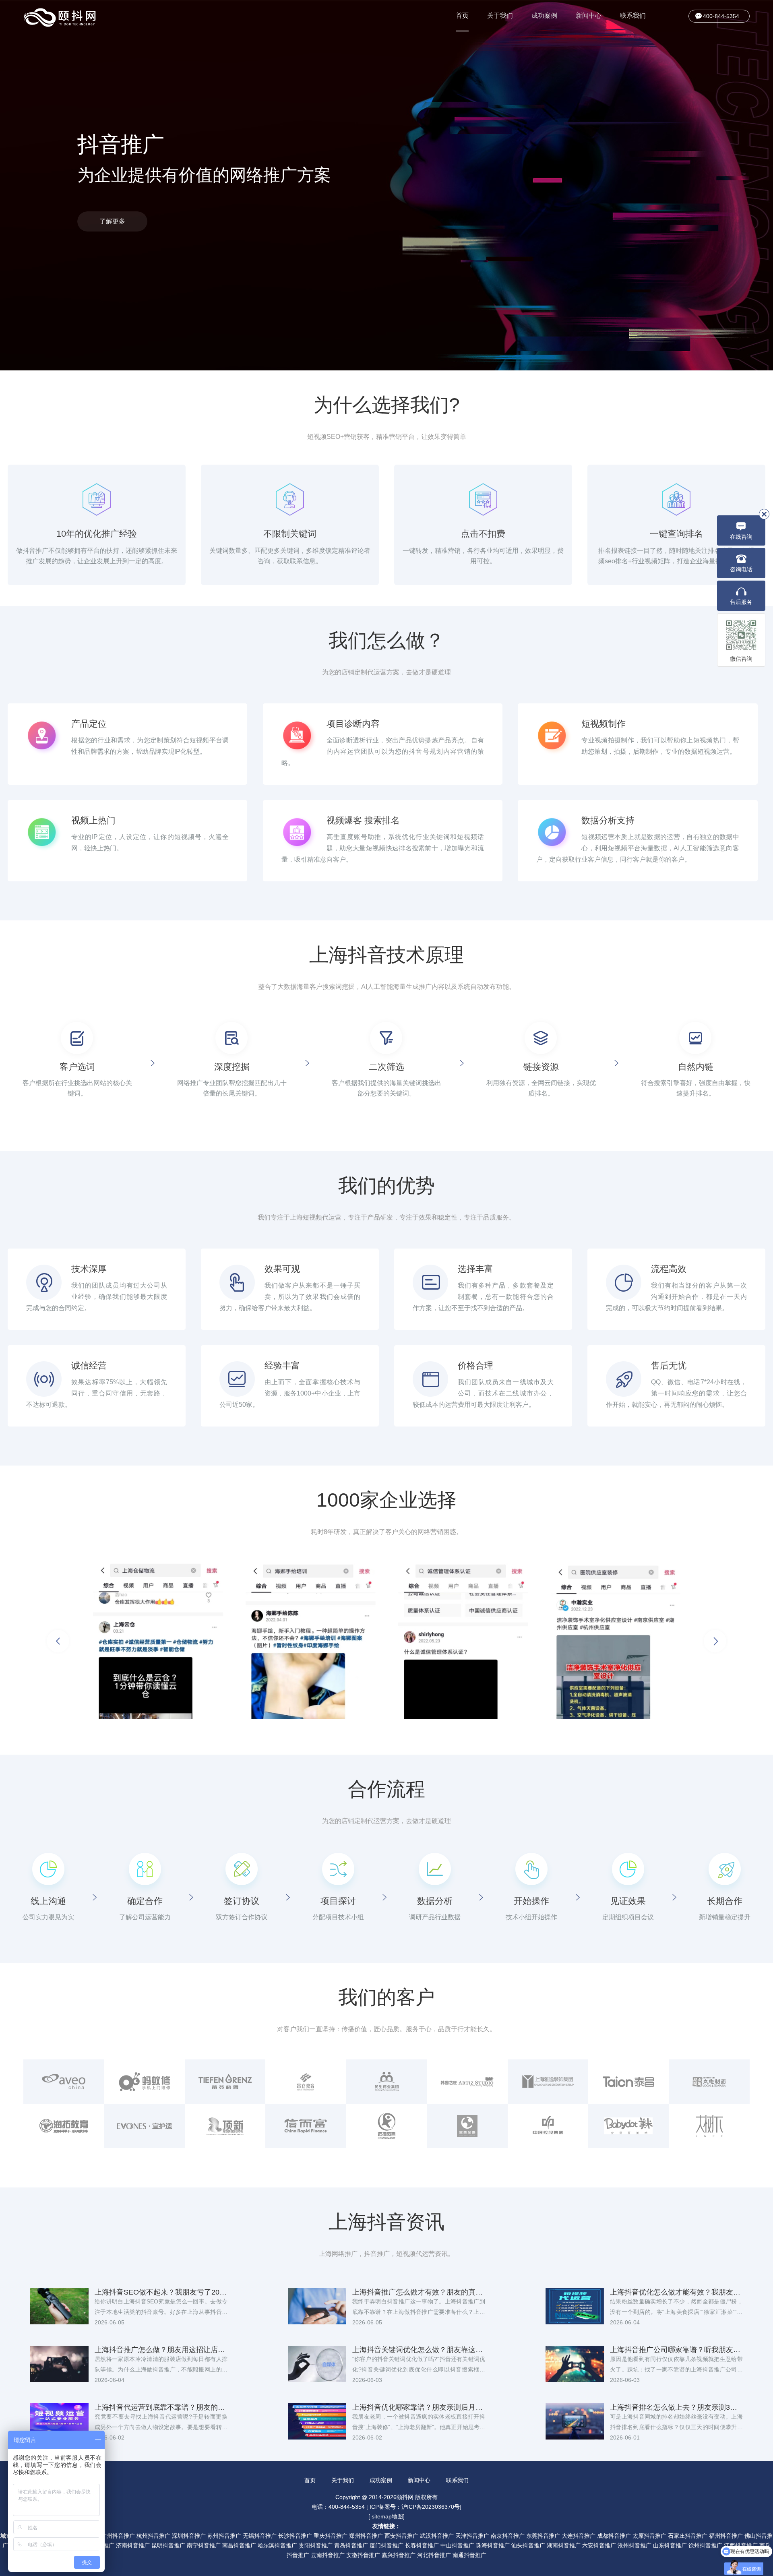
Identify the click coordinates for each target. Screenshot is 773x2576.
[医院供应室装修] (616, 1641)
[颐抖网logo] (60, 18)
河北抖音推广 (434, 2555)
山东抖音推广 (670, 2545)
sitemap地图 (387, 2516)
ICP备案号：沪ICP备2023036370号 (415, 2507)
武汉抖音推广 (437, 2536)
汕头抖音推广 (528, 2545)
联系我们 (633, 16)
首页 (462, 16)
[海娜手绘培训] (311, 1641)
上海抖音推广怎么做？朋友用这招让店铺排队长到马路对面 (161, 2350)
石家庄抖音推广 (688, 2536)
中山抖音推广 (457, 2545)
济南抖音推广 (133, 2545)
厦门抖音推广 (386, 2545)
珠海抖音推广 (493, 2545)
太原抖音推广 (649, 2536)
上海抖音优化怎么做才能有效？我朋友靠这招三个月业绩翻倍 (676, 2292)
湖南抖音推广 (564, 2545)
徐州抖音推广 (705, 2545)
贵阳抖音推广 (316, 2545)
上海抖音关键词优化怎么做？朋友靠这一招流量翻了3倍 (419, 2350)
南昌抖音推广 (239, 2545)
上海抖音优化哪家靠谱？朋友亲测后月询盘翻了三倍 (419, 2407)
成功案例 (544, 16)
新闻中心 (589, 16)
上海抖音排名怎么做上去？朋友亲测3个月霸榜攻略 (676, 2407)
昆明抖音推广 (168, 2545)
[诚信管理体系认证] (463, 1641)
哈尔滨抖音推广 (277, 2545)
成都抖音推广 (614, 2536)
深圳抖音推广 (189, 2536)
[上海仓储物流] (158, 1641)
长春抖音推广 (422, 2545)
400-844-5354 (721, 16)
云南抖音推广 (328, 2555)
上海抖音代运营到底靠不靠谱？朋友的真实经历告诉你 (161, 2407)
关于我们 (500, 16)
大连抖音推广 (579, 2536)
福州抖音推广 (726, 2536)
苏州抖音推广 (224, 2536)
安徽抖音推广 (363, 2555)
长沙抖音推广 (295, 2536)
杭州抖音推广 (153, 2536)
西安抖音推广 (401, 2536)
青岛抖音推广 (351, 2545)
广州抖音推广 (118, 2536)
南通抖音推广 (469, 2555)
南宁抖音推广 (204, 2545)
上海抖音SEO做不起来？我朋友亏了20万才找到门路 (161, 2292)
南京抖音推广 (508, 2536)
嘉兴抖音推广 (399, 2555)
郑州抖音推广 (366, 2536)
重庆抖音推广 (331, 2536)
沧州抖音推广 (635, 2545)
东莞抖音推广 (543, 2536)
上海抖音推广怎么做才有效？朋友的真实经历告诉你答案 (419, 2292)
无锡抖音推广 (260, 2536)
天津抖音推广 (472, 2536)
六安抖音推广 (599, 2545)
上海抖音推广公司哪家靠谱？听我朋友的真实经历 (676, 2350)
